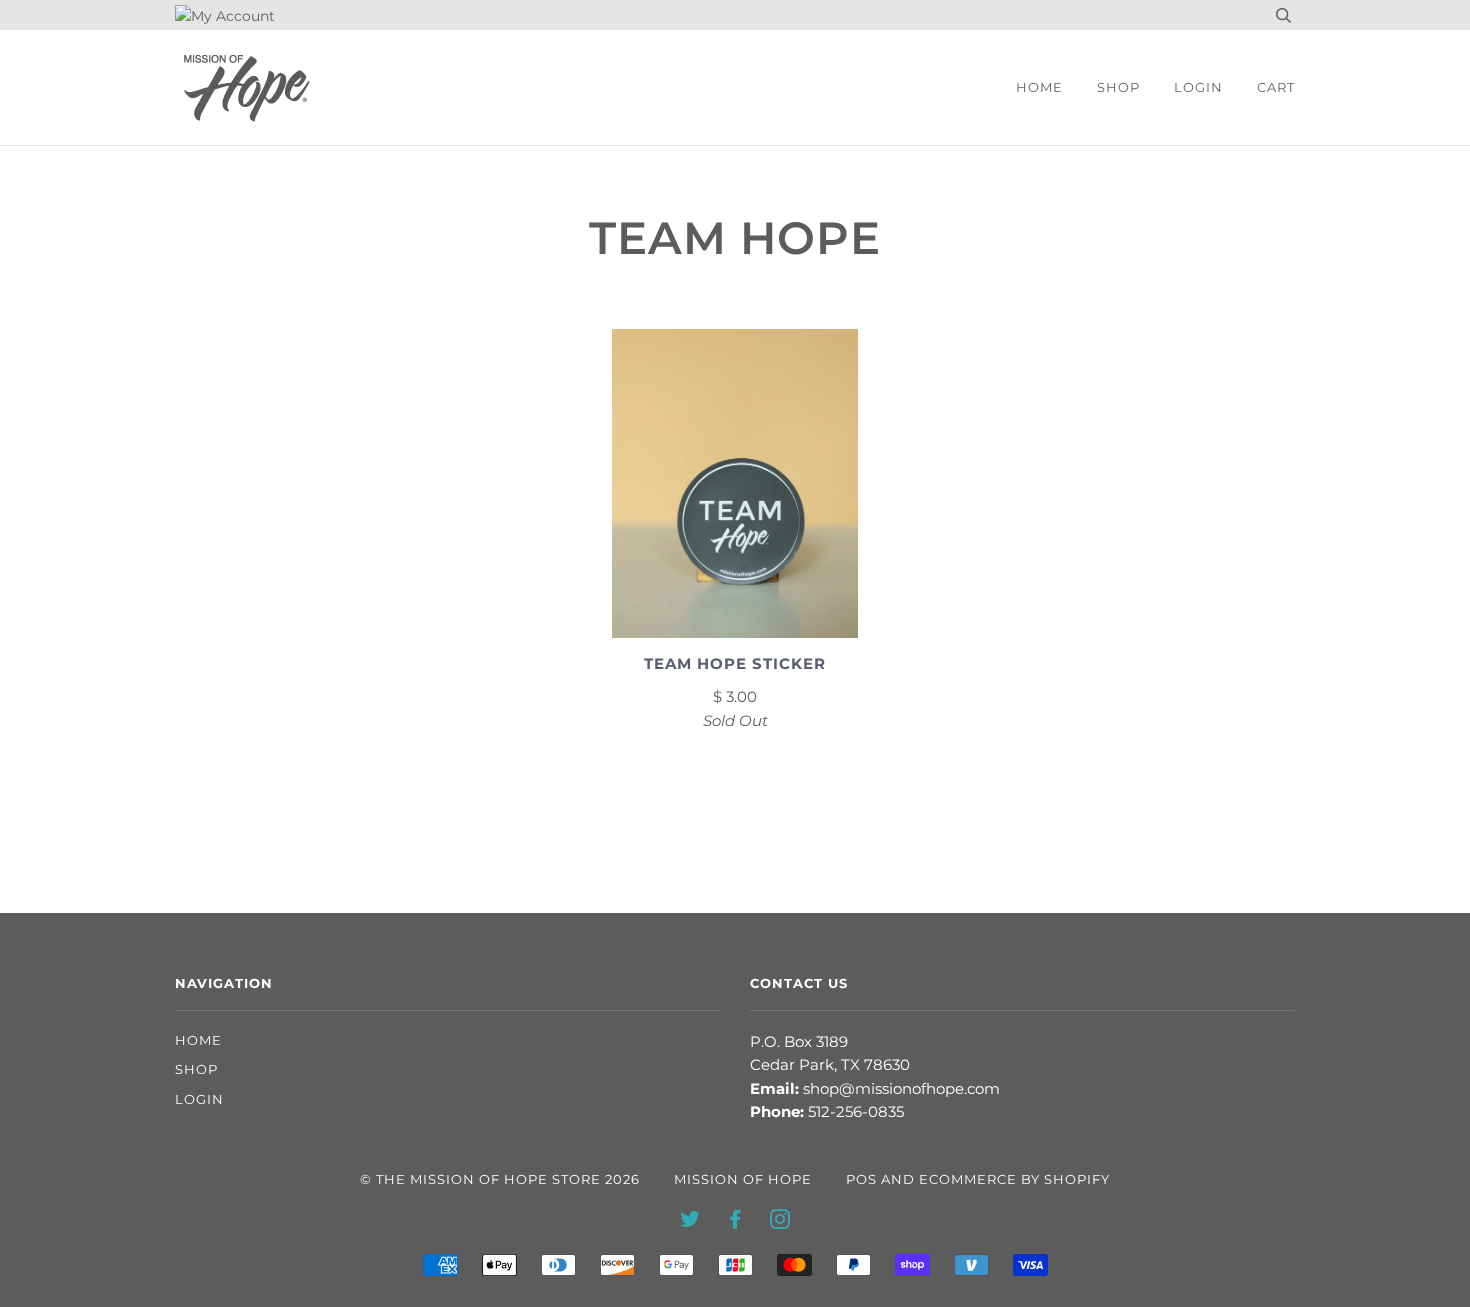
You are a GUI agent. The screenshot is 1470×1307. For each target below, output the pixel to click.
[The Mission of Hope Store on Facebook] (735, 1222)
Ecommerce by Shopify (1014, 1179)
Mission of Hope (743, 1179)
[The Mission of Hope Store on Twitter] (690, 1222)
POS (861, 1179)
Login (1198, 87)
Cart (1276, 87)
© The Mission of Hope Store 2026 (500, 1179)
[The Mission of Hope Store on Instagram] (780, 1222)
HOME (1039, 87)
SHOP (1118, 87)
